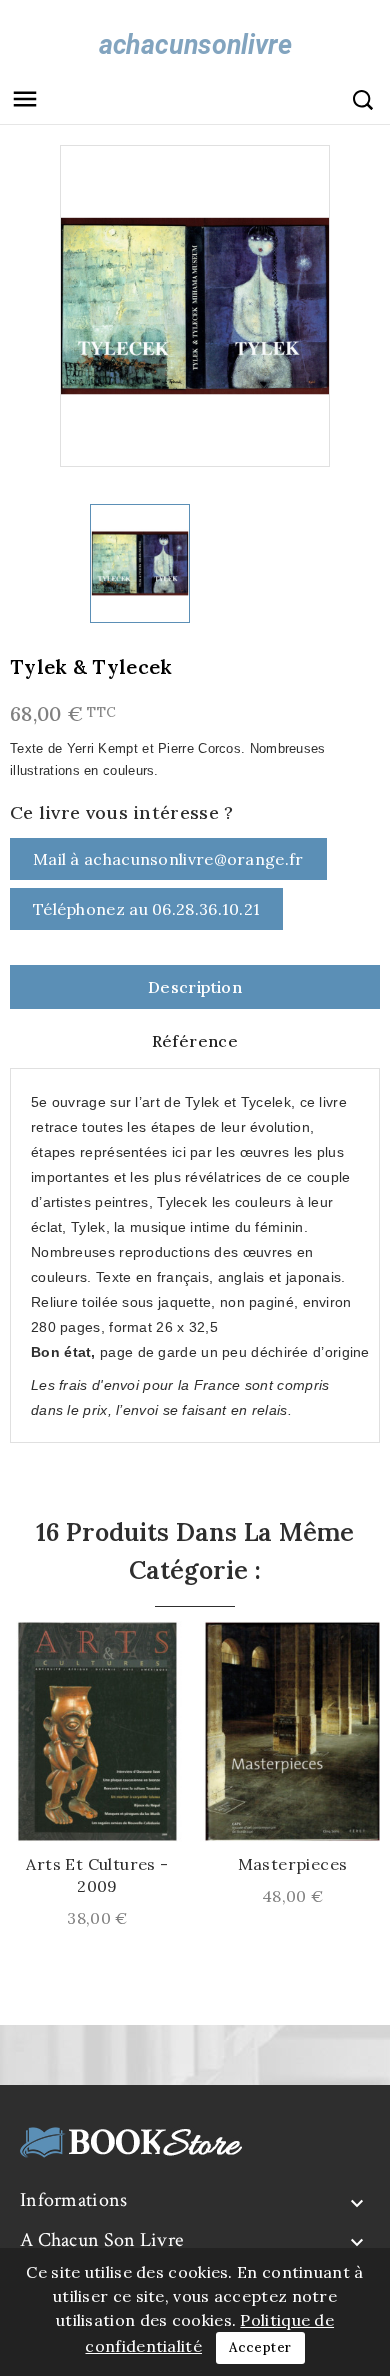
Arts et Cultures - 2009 (97, 1875)
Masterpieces (293, 1864)
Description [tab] (195, 987)
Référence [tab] (195, 1041)
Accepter (260, 2347)
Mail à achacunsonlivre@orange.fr (168, 859)
